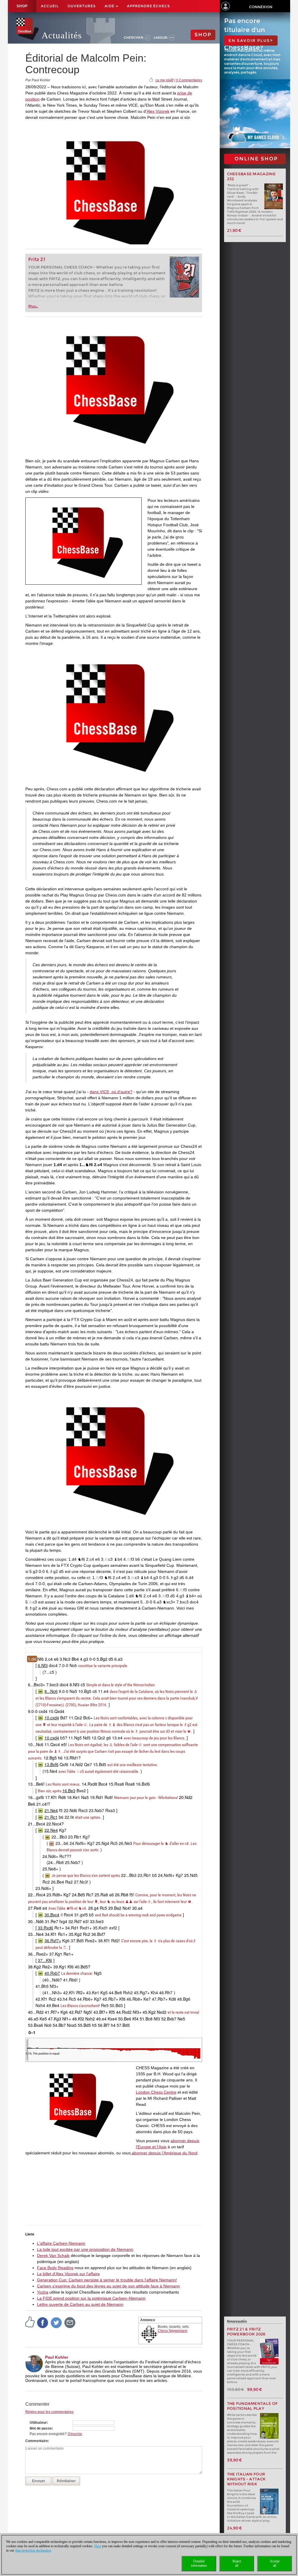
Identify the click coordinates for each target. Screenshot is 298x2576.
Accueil (50, 6)
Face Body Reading (55, 2268)
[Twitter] (56, 2322)
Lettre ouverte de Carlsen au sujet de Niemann (80, 2304)
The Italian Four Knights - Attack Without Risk (246, 2479)
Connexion (261, 7)
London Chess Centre (156, 2092)
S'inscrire (75, 2434)
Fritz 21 (37, 259)
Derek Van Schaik (53, 2255)
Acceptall (275, 2563)
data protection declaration (33, 2550)
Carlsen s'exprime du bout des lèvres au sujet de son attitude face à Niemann (108, 2286)
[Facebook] (43, 2322)
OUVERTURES (82, 6)
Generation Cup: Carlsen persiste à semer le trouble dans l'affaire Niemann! (107, 2280)
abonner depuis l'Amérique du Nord (164, 2153)
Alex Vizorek (158, 111)
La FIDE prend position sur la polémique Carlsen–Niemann (91, 2298)
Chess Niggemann (173, 2331)
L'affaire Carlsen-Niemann (61, 2243)
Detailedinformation (199, 2563)
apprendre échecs (148, 6)
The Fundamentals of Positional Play (252, 2406)
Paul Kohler (57, 2357)
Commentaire (37, 2441)
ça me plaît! (164, 80)
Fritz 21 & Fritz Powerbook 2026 (246, 2332)
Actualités (62, 35)
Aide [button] (110, 6)
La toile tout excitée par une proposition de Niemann (85, 2249)
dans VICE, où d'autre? (111, 1092)
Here (98, 2546)
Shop (22, 6)
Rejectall (237, 2563)
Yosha (43, 2292)
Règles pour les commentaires (49, 2412)
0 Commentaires (189, 80)
